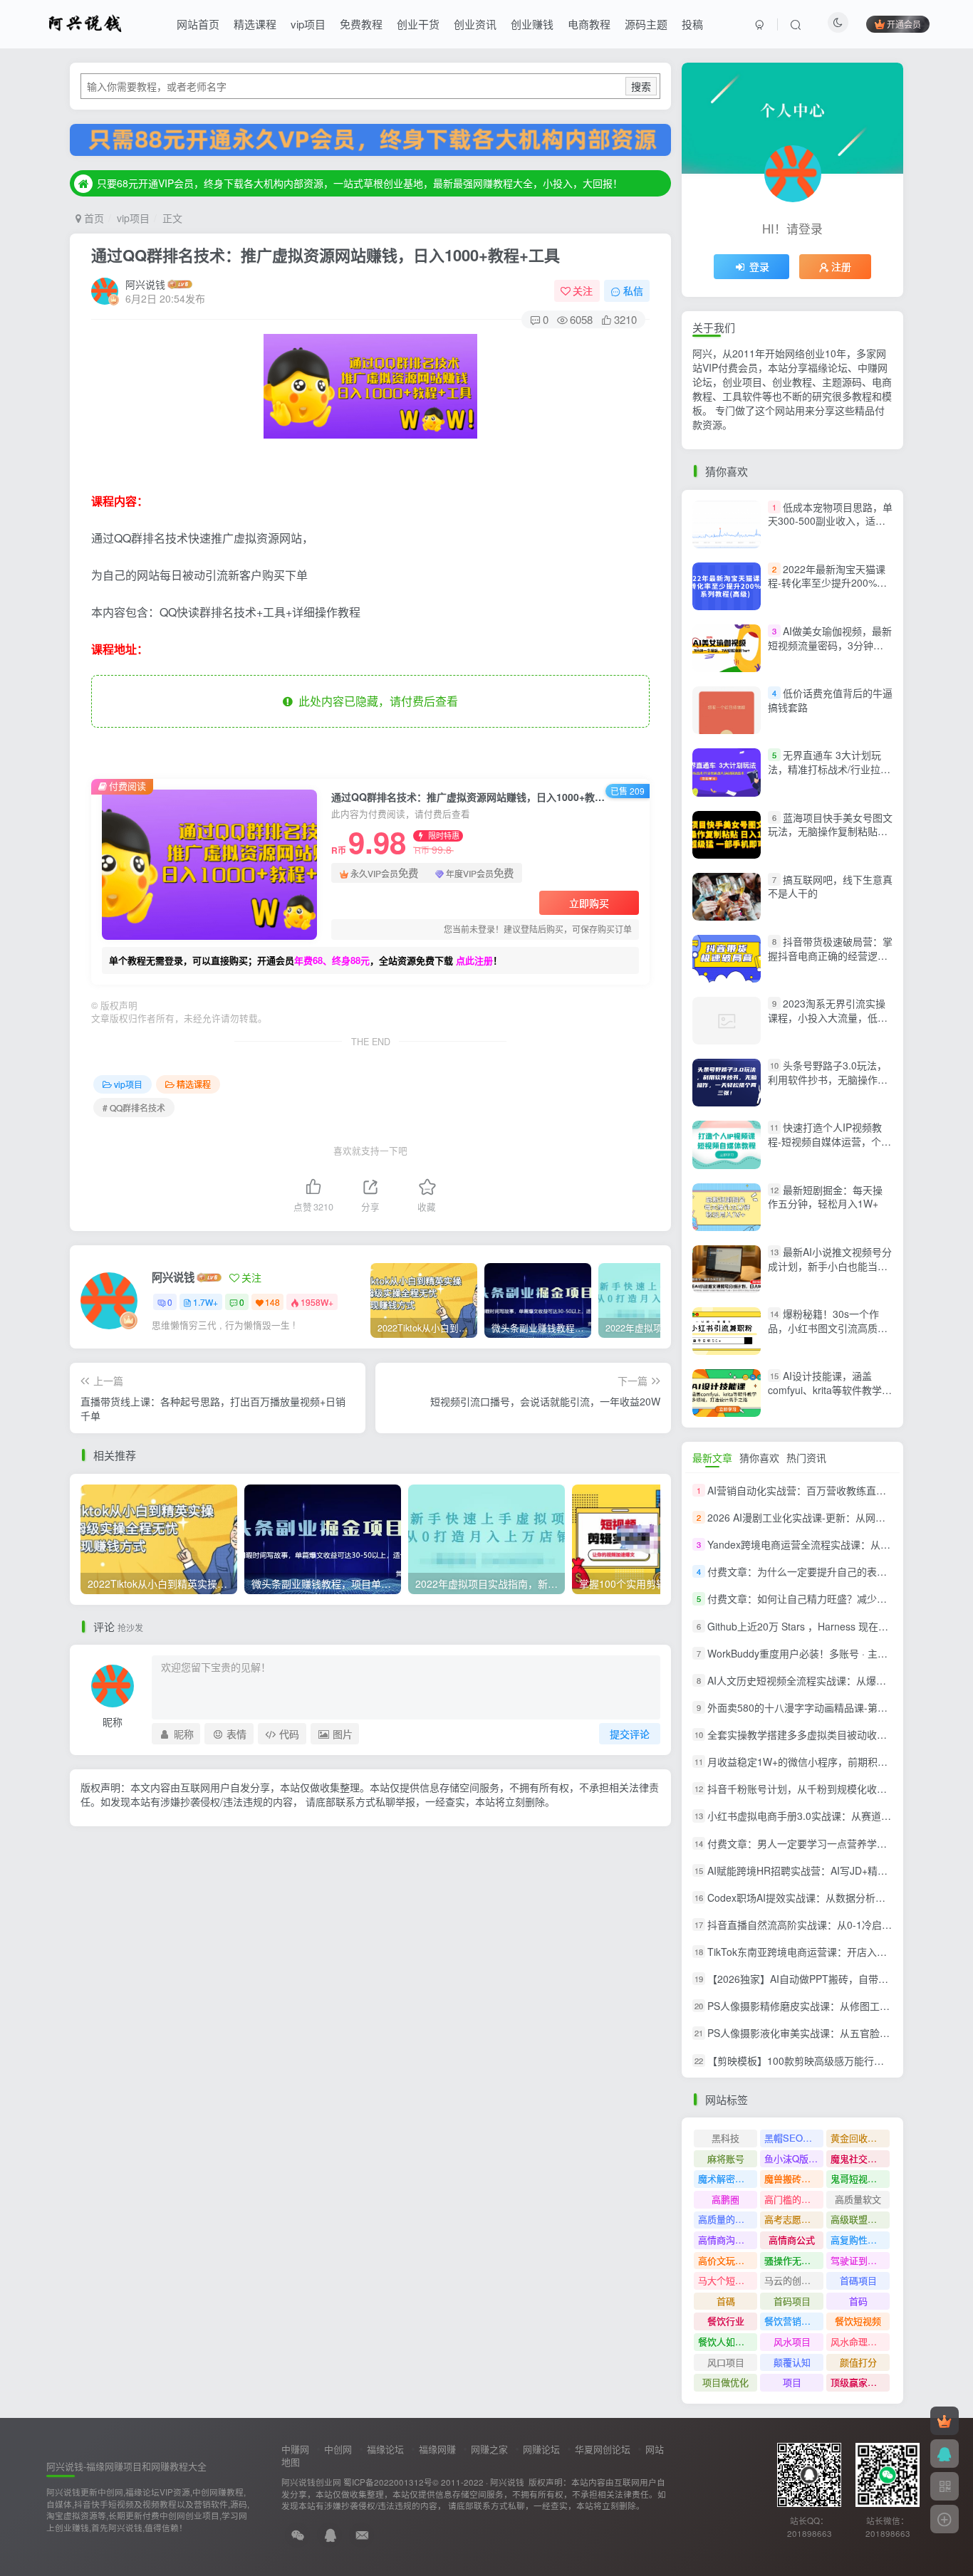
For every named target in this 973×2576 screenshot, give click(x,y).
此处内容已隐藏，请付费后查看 (375, 701)
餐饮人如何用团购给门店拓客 (728, 2341)
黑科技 (725, 2138)
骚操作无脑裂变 (794, 2260)
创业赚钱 (532, 24)
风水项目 (792, 2341)
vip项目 (308, 24)
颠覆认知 (792, 2362)
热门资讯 (806, 1457)
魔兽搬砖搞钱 (792, 2178)
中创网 (338, 2449)
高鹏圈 (725, 2199)
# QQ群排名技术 (134, 1108)
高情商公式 (792, 2240)
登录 (759, 266)
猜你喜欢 (759, 1457)
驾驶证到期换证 (860, 2260)
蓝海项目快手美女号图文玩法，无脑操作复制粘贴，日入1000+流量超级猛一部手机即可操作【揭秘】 (830, 838)
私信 (633, 290)
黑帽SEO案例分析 (794, 2138)
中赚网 (295, 2449)
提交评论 (630, 1734)
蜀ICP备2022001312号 (388, 2482)
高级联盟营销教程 (860, 2219)
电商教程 (589, 24)
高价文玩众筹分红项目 (728, 2260)
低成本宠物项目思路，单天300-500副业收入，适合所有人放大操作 (830, 521)
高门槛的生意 (792, 2199)
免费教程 (361, 24)
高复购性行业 (858, 2240)
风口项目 (726, 2362)
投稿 (692, 24)
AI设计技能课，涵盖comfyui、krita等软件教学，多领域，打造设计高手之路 (830, 1389)
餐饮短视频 (858, 2321)
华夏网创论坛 (603, 2449)
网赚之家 (489, 2449)
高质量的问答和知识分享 (728, 2219)
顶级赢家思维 (858, 2382)
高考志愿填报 (792, 2219)
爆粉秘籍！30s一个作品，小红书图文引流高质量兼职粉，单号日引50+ (828, 1328)
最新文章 (712, 1457)
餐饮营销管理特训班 (794, 2321)
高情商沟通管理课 (728, 2240)
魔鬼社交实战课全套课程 (860, 2158)
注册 (841, 266)
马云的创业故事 (794, 2280)
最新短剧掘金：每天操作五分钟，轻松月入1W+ (825, 1197)
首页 (93, 218)
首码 (858, 2301)
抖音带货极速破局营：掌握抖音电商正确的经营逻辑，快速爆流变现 (830, 955)
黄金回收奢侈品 (860, 2138)
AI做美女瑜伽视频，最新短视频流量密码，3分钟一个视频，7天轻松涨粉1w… (830, 645)
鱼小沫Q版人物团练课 (794, 2158)
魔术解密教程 (726, 2178)
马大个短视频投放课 (728, 2280)
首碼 (726, 2301)
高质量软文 (858, 2199)
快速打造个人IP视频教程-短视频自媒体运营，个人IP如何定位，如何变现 (829, 1142)
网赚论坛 (541, 2449)
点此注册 (474, 960)
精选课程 (255, 24)
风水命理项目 (858, 2341)
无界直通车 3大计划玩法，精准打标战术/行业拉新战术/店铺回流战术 (829, 769)
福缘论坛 (385, 2449)
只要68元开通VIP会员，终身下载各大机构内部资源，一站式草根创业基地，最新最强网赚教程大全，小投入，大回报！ (360, 183)
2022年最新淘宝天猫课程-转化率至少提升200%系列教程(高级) (827, 583)
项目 (792, 2382)
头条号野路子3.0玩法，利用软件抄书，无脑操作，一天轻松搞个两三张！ (828, 1079)
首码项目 (792, 2301)
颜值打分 (858, 2362)
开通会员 (904, 24)
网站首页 (198, 24)
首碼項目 (858, 2280)
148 (272, 1302)
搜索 (641, 86)
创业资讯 (475, 24)
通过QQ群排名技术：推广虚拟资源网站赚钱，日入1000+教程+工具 (326, 255)
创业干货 (418, 24)
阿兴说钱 (145, 284)
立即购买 (589, 903)
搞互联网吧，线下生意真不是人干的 (830, 886)
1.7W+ (205, 1302)
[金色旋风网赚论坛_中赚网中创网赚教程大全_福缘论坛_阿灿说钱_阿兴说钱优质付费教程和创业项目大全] (85, 22)
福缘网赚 (437, 2449)
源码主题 (646, 24)
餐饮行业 (726, 2321)
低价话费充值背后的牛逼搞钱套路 (830, 700)
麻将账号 (726, 2158)
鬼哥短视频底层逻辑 (860, 2178)
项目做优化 (725, 2382)
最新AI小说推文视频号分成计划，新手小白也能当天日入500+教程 (830, 1266)
